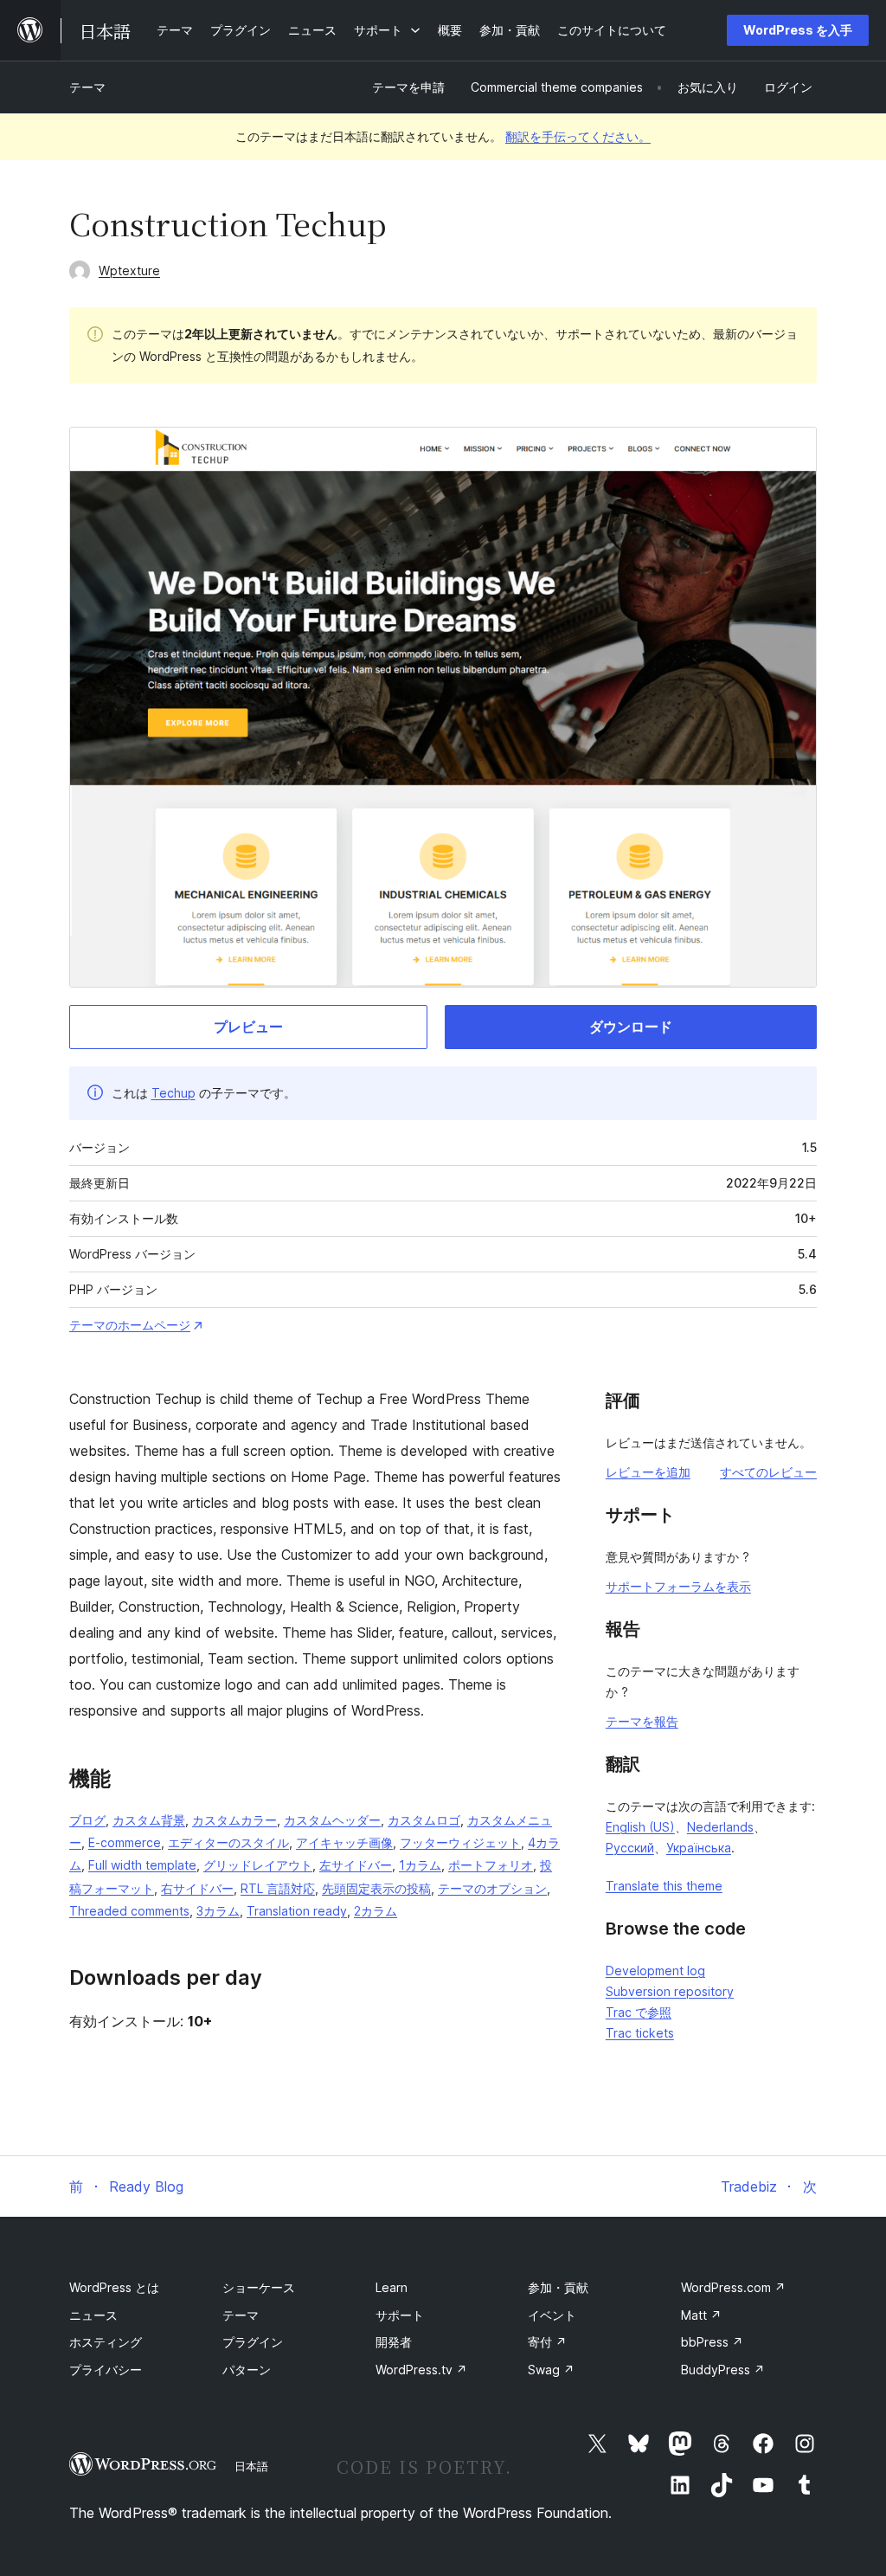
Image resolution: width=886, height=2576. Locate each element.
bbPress (712, 2342)
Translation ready (297, 1911)
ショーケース (259, 2287)
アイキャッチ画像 (344, 1842)
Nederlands (720, 1827)
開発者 (394, 2342)
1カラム (420, 1865)
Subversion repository (670, 1991)
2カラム (376, 1911)
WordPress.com (733, 2287)
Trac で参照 (639, 2012)
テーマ (87, 87)
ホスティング (106, 2342)
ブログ (87, 1820)
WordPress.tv (421, 2370)
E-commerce (125, 1842)
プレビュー (248, 1027)
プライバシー (106, 2370)
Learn (392, 2287)
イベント (552, 2315)
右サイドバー (197, 1888)
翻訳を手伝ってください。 (578, 136)
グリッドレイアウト (258, 1865)
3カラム (218, 1911)
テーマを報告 (642, 1721)
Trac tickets (640, 2033)
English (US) (640, 1827)
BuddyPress (723, 2370)
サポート (400, 2315)
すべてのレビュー (768, 1472)
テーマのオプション (492, 1888)
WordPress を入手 (798, 30)
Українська (699, 1848)
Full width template (142, 1865)
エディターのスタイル (228, 1842)
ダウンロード (631, 1027)
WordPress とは (114, 2287)
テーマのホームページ (130, 1325)
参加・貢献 (558, 2287)
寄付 (547, 2342)
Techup (173, 1093)
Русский (630, 1848)
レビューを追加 (648, 1472)
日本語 (251, 2466)
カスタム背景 (149, 1820)
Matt (701, 2315)
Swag (551, 2370)
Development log (655, 1971)
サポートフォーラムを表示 (678, 1586)
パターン (247, 2370)
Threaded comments (129, 1911)
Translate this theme (664, 1886)
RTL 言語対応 (278, 1888)
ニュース (93, 2315)
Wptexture (129, 270)
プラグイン (253, 2342)
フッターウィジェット (460, 1842)
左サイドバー (356, 1865)
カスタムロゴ (424, 1820)
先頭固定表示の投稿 (376, 1888)
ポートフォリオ (491, 1865)
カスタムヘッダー (332, 1820)
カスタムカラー (234, 1820)
